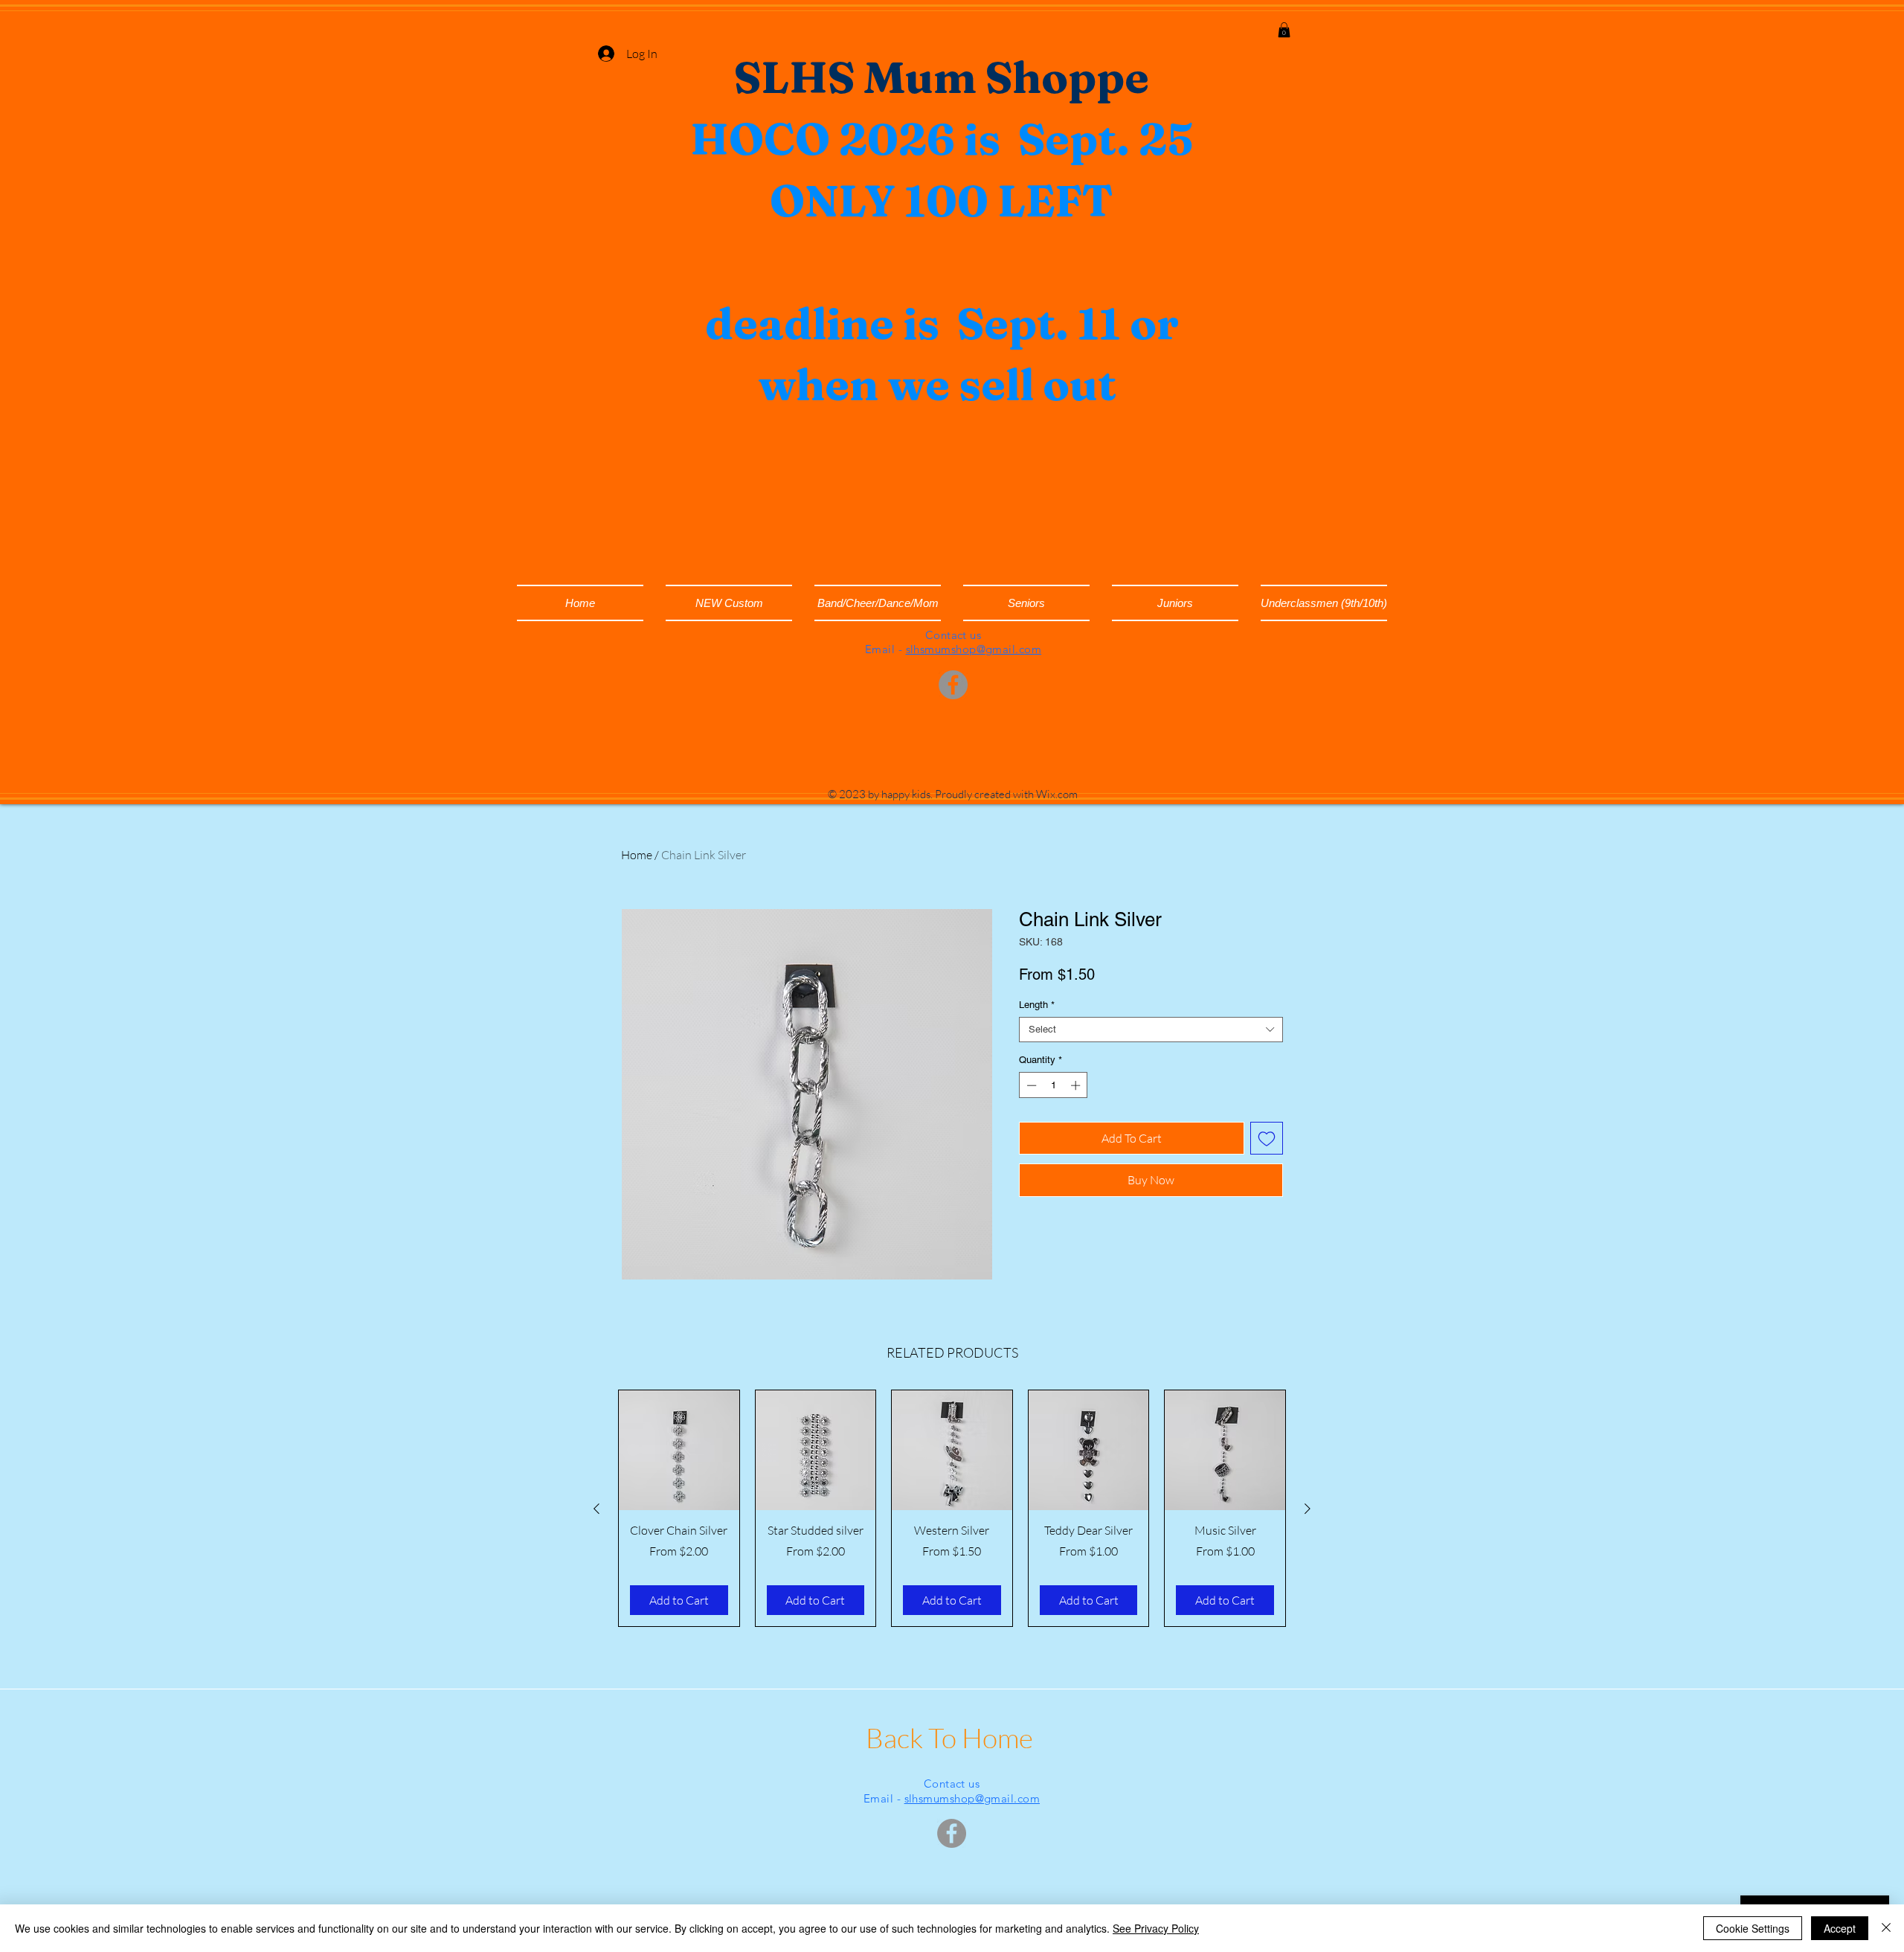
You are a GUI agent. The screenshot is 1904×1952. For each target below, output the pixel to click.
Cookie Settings (1753, 1928)
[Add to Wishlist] (1267, 1138)
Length (1037, 1005)
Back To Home (952, 1737)
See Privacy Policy (1156, 1928)
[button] (1284, 30)
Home (637, 855)
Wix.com (1057, 794)
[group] (952, 1508)
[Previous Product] (596, 1509)
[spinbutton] (1054, 1085)
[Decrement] (1030, 1085)
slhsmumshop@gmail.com (974, 649)
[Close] (1886, 1928)
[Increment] (1077, 1085)
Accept (1840, 1928)
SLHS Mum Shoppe (942, 77)
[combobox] (1151, 1030)
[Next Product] (1308, 1509)
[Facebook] (953, 685)
